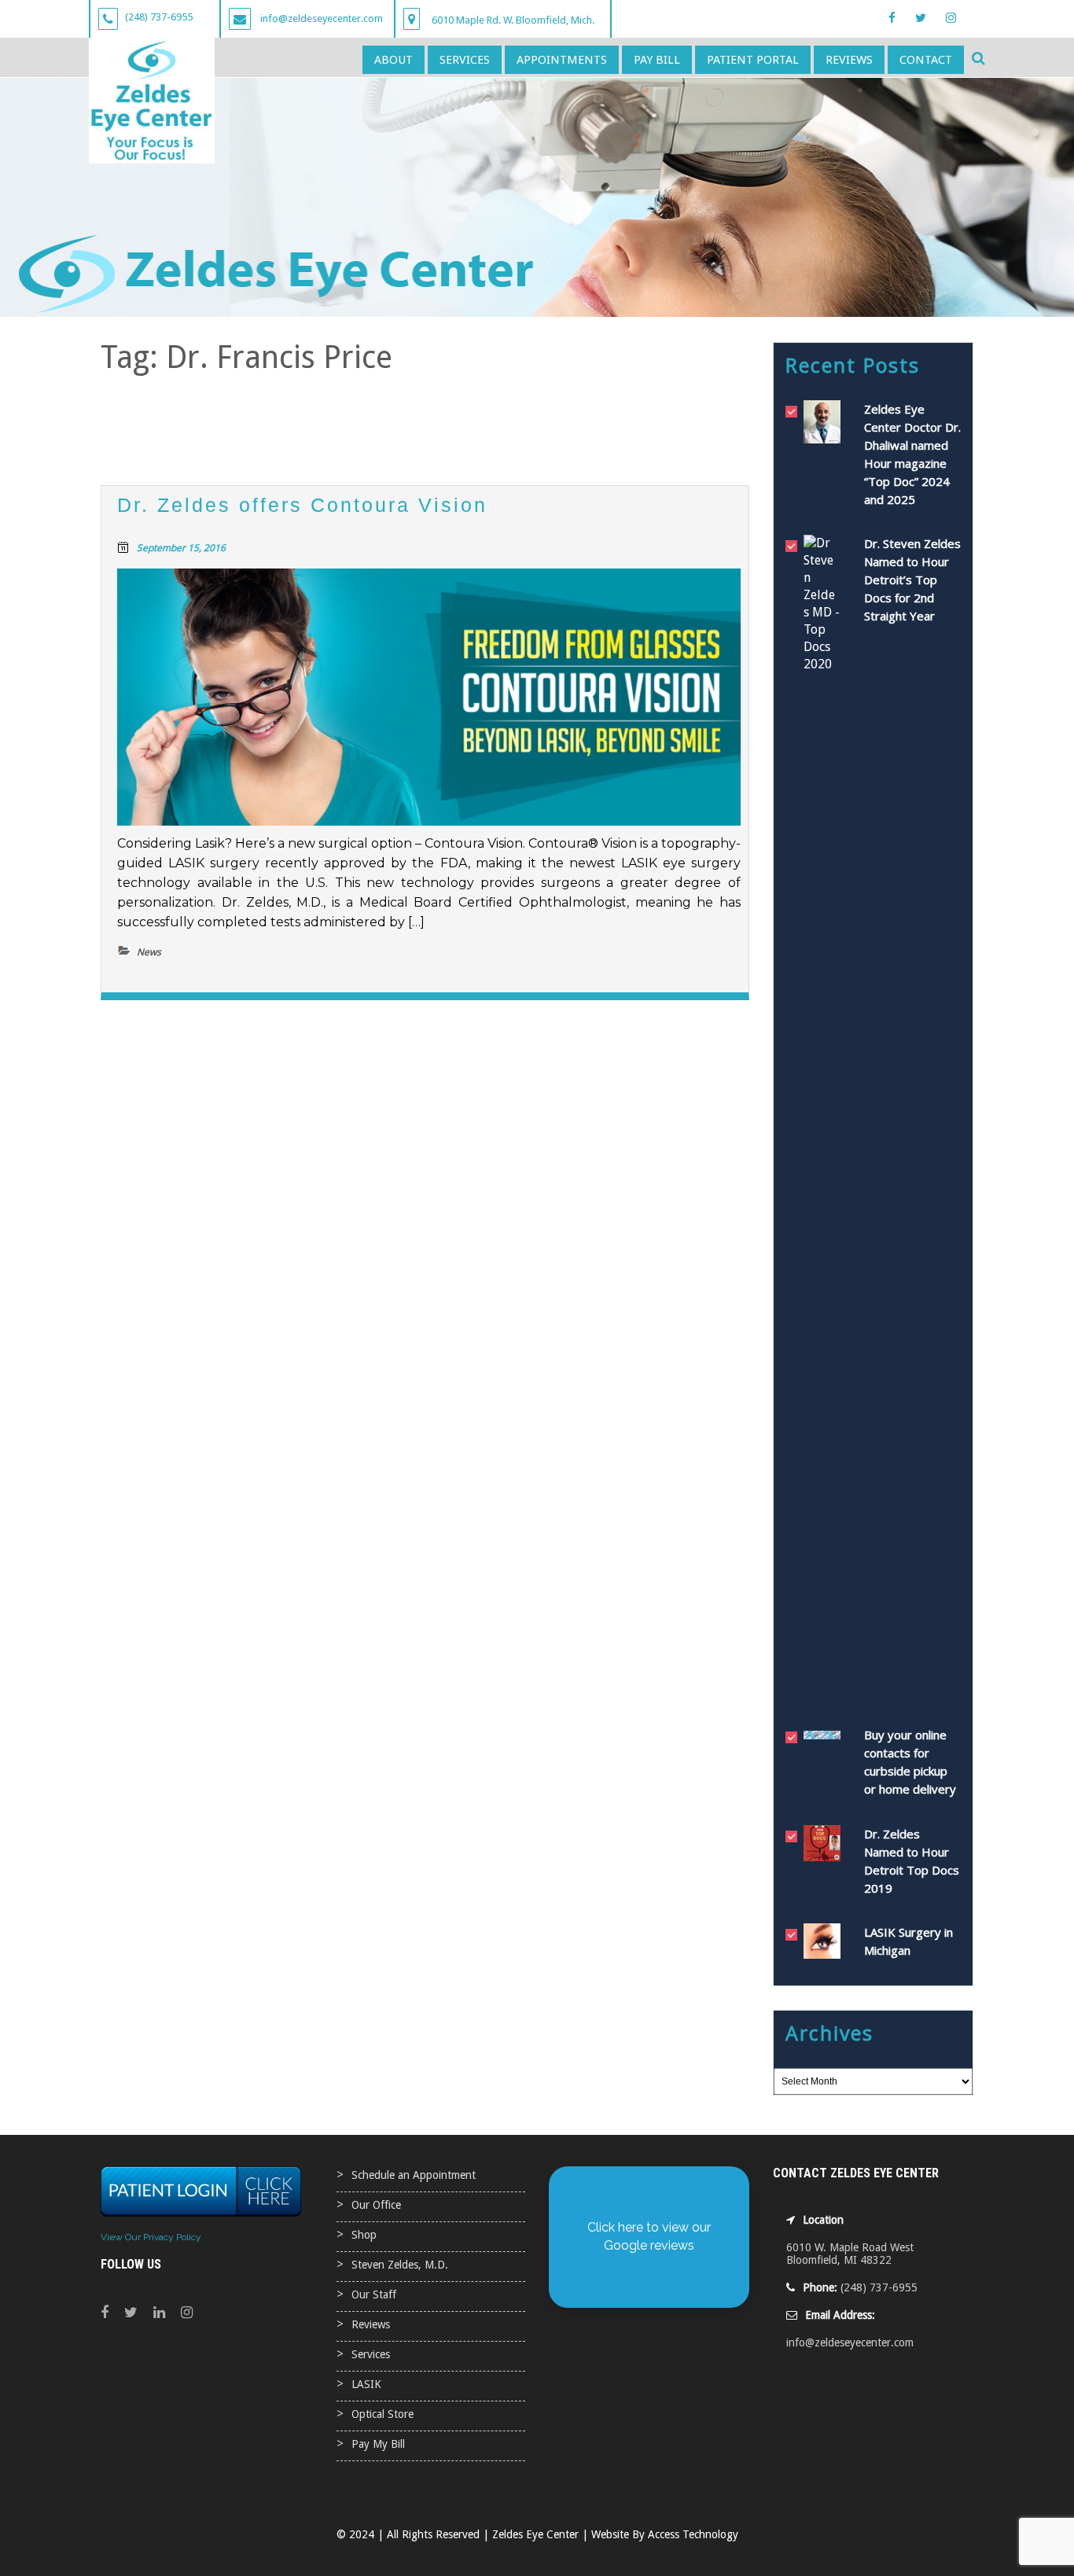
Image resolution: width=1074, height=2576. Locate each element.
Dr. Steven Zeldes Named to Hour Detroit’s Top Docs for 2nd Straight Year (912, 580)
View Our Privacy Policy (151, 2237)
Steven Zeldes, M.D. (400, 2265)
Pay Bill (657, 60)
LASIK (366, 2384)
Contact (926, 60)
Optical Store (383, 2414)
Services (465, 60)
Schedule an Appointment (414, 2175)
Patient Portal (753, 60)
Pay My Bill (378, 2444)
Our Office (376, 2205)
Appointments (562, 60)
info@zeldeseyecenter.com (850, 2342)
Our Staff (374, 2294)
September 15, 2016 (181, 548)
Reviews (849, 60)
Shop (364, 2235)
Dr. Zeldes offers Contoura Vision (302, 505)
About (394, 60)
